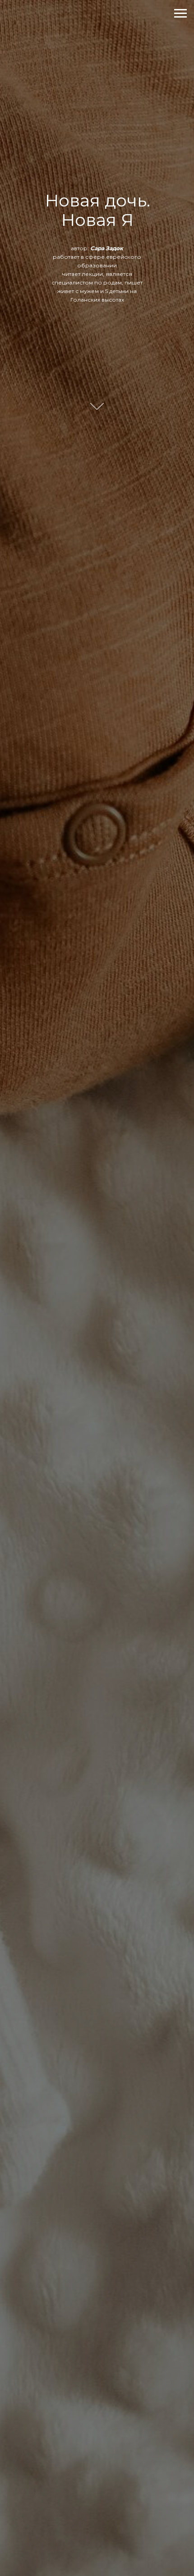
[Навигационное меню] (180, 14)
